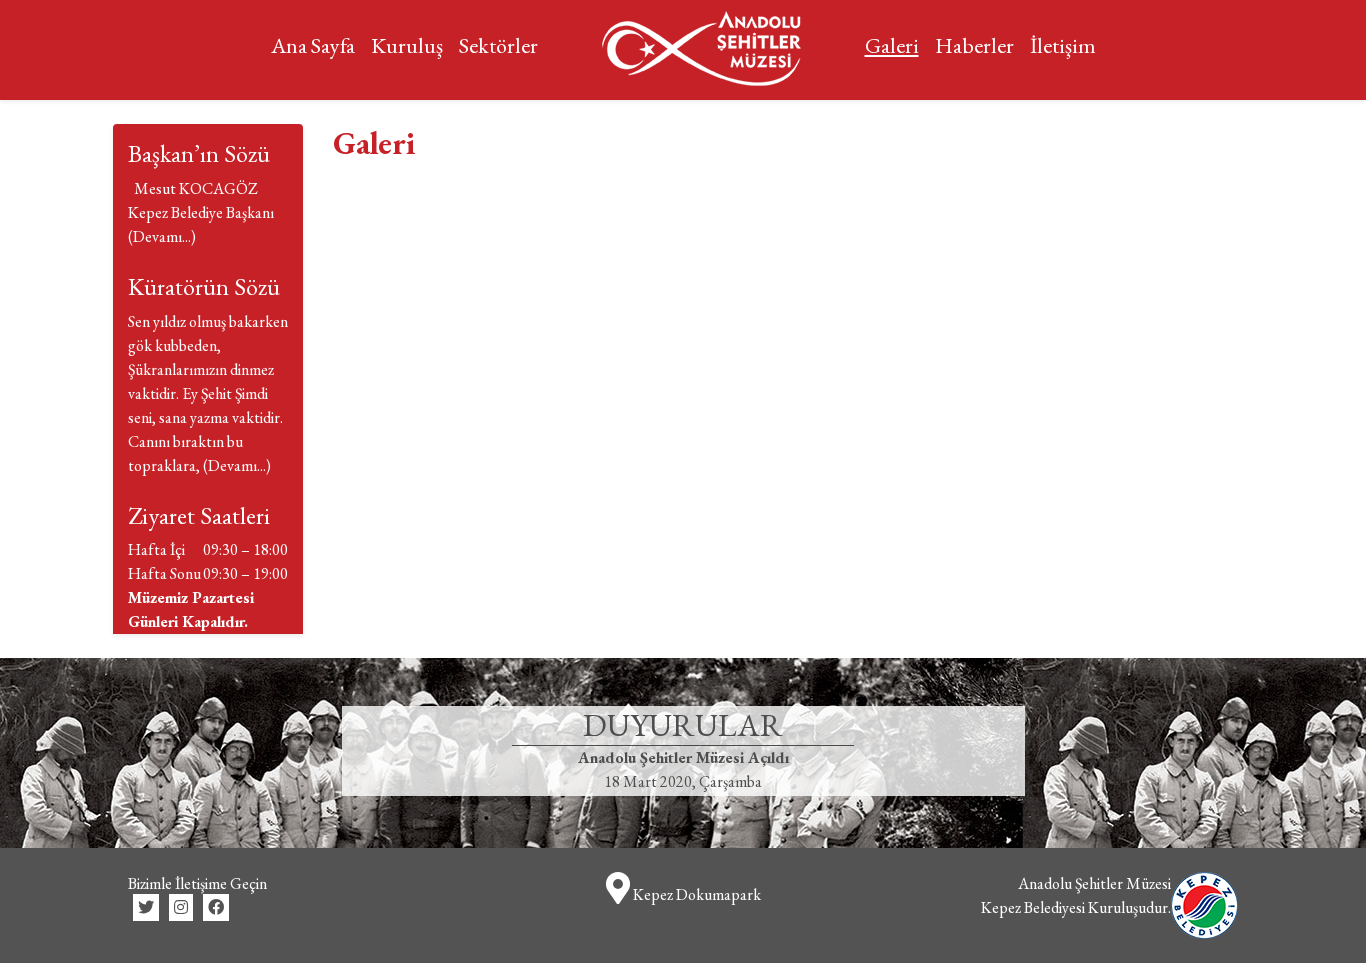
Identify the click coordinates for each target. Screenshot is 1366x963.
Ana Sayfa (313, 45)
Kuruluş (407, 45)
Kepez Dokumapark (695, 894)
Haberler (974, 45)
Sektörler (498, 45)
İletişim (1063, 45)
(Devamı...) (162, 236)
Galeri (892, 45)
